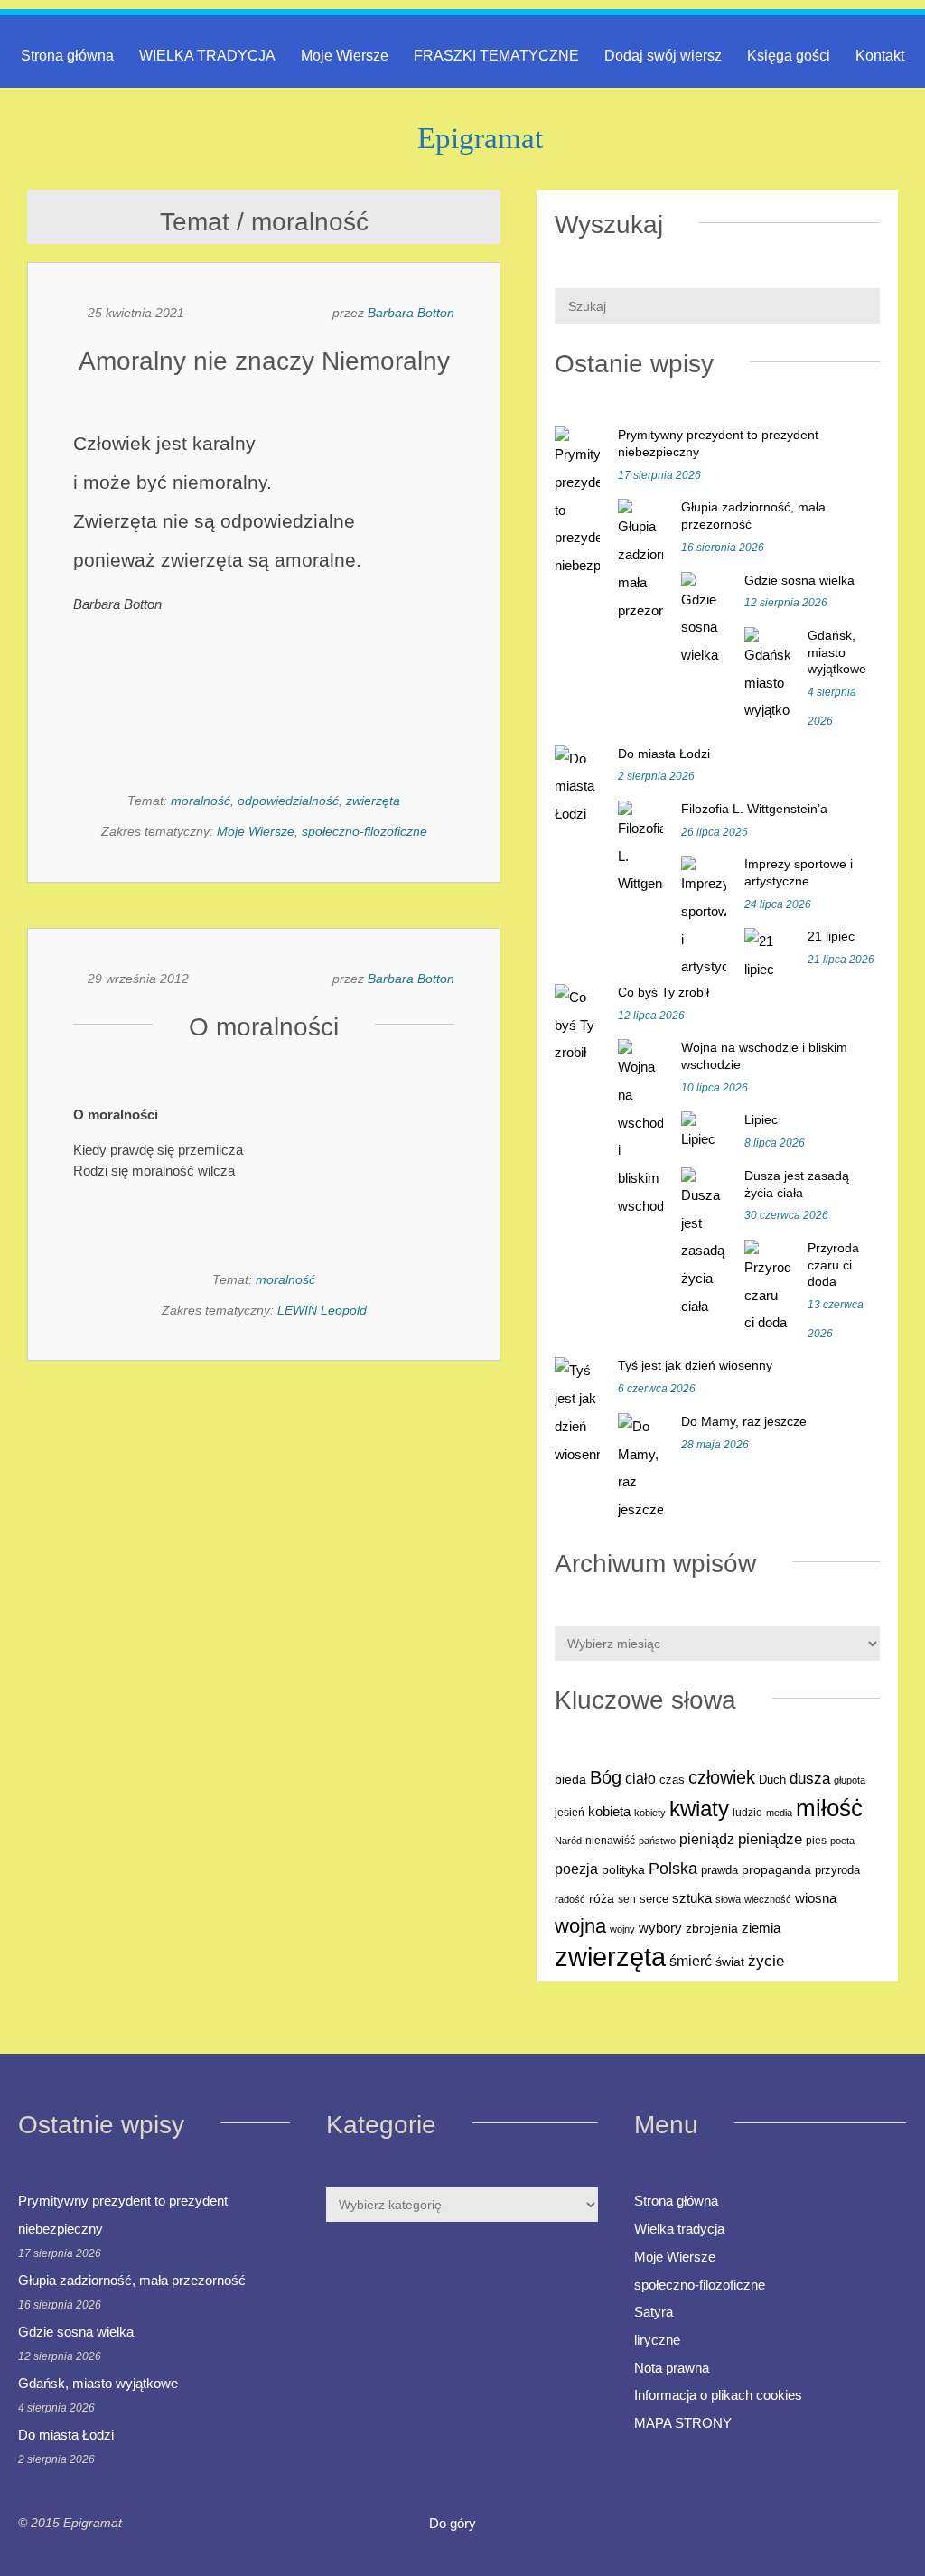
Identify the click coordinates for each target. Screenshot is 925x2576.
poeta (842, 1841)
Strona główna (67, 56)
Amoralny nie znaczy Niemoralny (264, 361)
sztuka (692, 1898)
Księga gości (789, 56)
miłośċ (829, 1808)
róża (602, 1899)
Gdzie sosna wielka (799, 580)
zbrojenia (712, 1929)
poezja (576, 1869)
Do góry (454, 2523)
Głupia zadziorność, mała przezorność (132, 2280)
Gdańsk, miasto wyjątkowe (837, 652)
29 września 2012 (138, 979)
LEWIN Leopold (322, 1310)
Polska (673, 1869)
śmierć (691, 1961)
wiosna (816, 1898)
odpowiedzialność (288, 801)
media (779, 1813)
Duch (772, 1780)
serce (654, 1899)
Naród (568, 1841)
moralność (201, 801)
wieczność (768, 1899)
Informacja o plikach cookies (718, 2395)
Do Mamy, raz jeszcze (744, 1421)
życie (766, 1961)
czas (672, 1780)
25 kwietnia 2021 (136, 313)
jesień (570, 1813)
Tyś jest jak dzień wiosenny (695, 1365)
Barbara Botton (411, 313)
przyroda (837, 1870)
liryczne (657, 2340)
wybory (660, 1928)
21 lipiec (831, 936)
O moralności (264, 1026)
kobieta (609, 1811)
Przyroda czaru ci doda (833, 1265)
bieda (570, 1779)
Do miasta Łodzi (664, 754)
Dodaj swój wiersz (663, 56)
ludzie (747, 1813)
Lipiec (761, 1119)
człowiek (722, 1777)
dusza (810, 1779)
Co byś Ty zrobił (663, 992)
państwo (657, 1841)
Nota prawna (672, 2368)
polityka (623, 1870)
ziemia (761, 1928)
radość (570, 1899)
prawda (719, 1870)
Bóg (606, 1777)
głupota (850, 1780)
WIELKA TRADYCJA (207, 56)
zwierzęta (373, 801)
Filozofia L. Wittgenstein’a (754, 809)
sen (627, 1899)
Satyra (654, 2312)
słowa (728, 1899)
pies (816, 1841)
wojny (622, 1929)
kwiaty (699, 1809)
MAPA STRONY (683, 2423)
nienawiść (610, 1841)
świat (730, 1962)
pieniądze (770, 1839)
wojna (580, 1926)
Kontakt (880, 56)
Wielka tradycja (679, 2229)
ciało (640, 1779)
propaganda (776, 1869)
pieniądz (707, 1839)
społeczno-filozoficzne (364, 831)
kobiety (650, 1813)
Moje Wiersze (345, 56)
